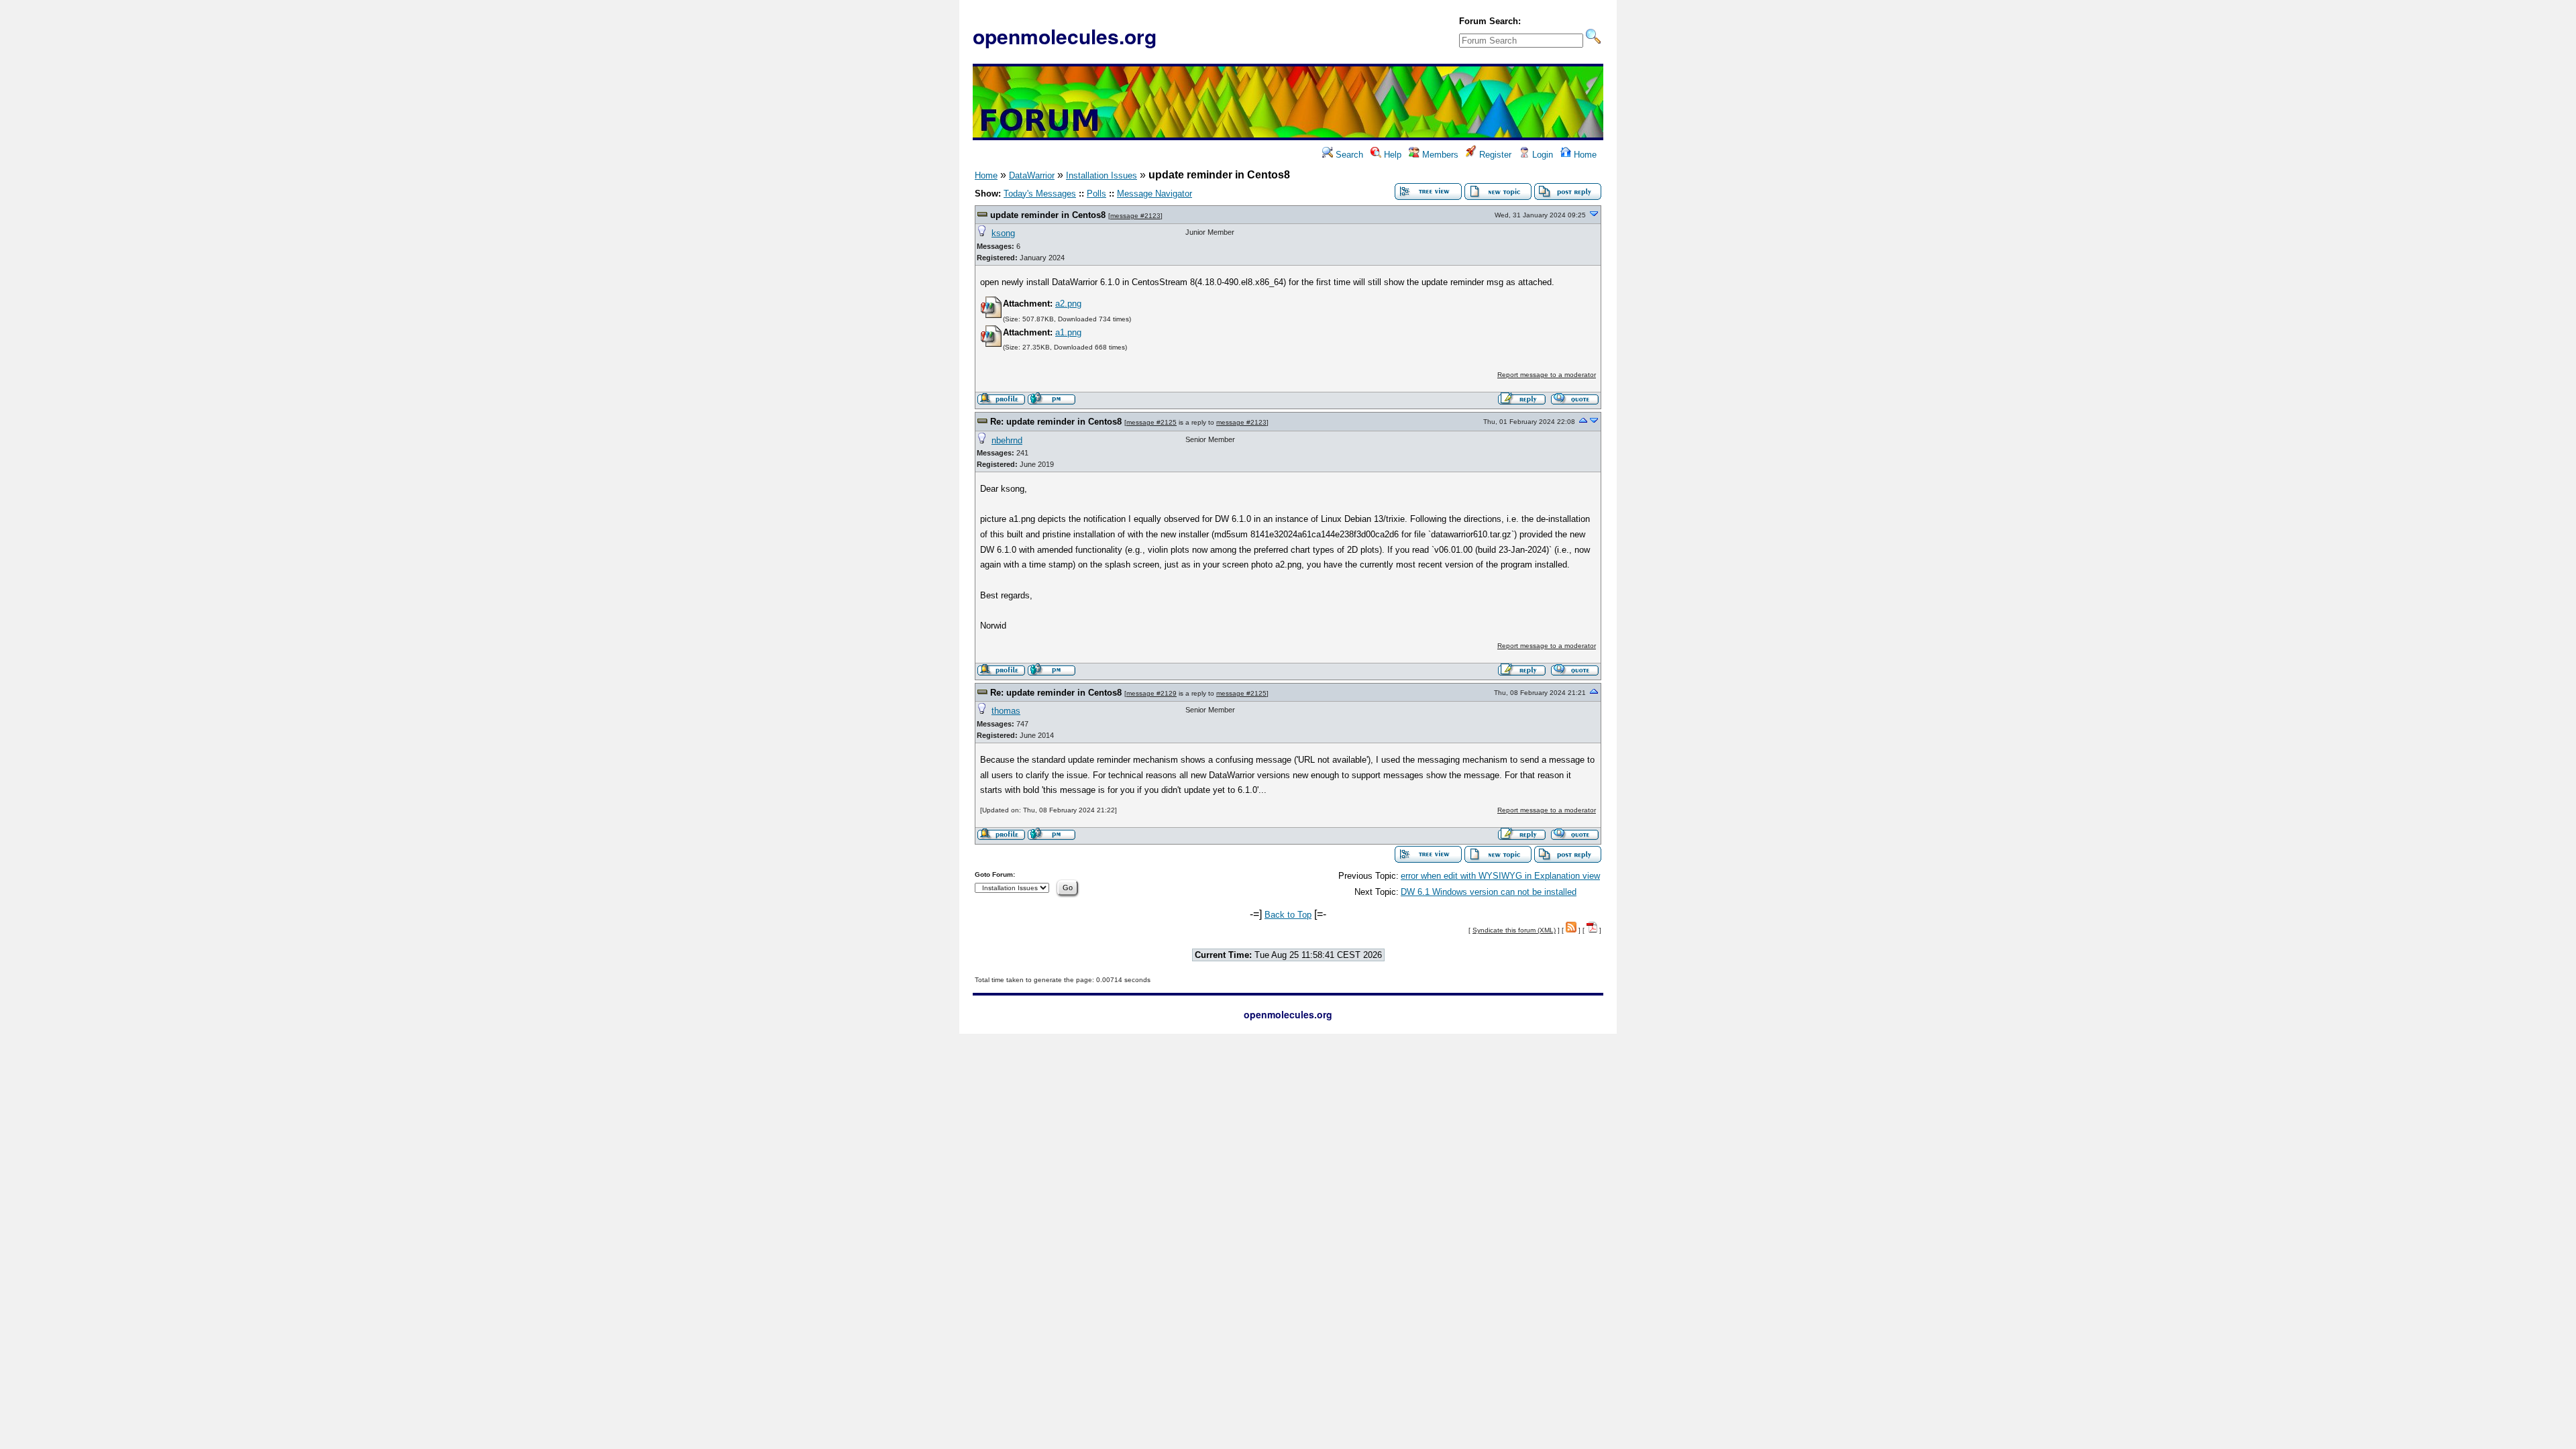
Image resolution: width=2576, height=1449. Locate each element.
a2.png (1068, 304)
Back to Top (1288, 915)
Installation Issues (1102, 175)
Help (1391, 155)
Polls (1096, 194)
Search (1348, 155)
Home (1584, 155)
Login (1541, 155)
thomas (1006, 711)
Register (1494, 155)
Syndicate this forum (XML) (1514, 930)
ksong (1003, 233)
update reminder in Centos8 (1048, 215)
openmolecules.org (1065, 36)
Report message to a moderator (1547, 375)
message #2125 (1151, 422)
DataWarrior (1032, 175)
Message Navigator (1155, 194)
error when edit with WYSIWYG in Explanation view (1500, 876)
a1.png (1068, 332)
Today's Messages (1040, 194)
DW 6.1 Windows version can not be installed (1489, 892)
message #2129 (1151, 693)
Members (1439, 155)
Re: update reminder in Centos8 (1056, 422)
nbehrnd (1007, 440)
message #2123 (1135, 216)
